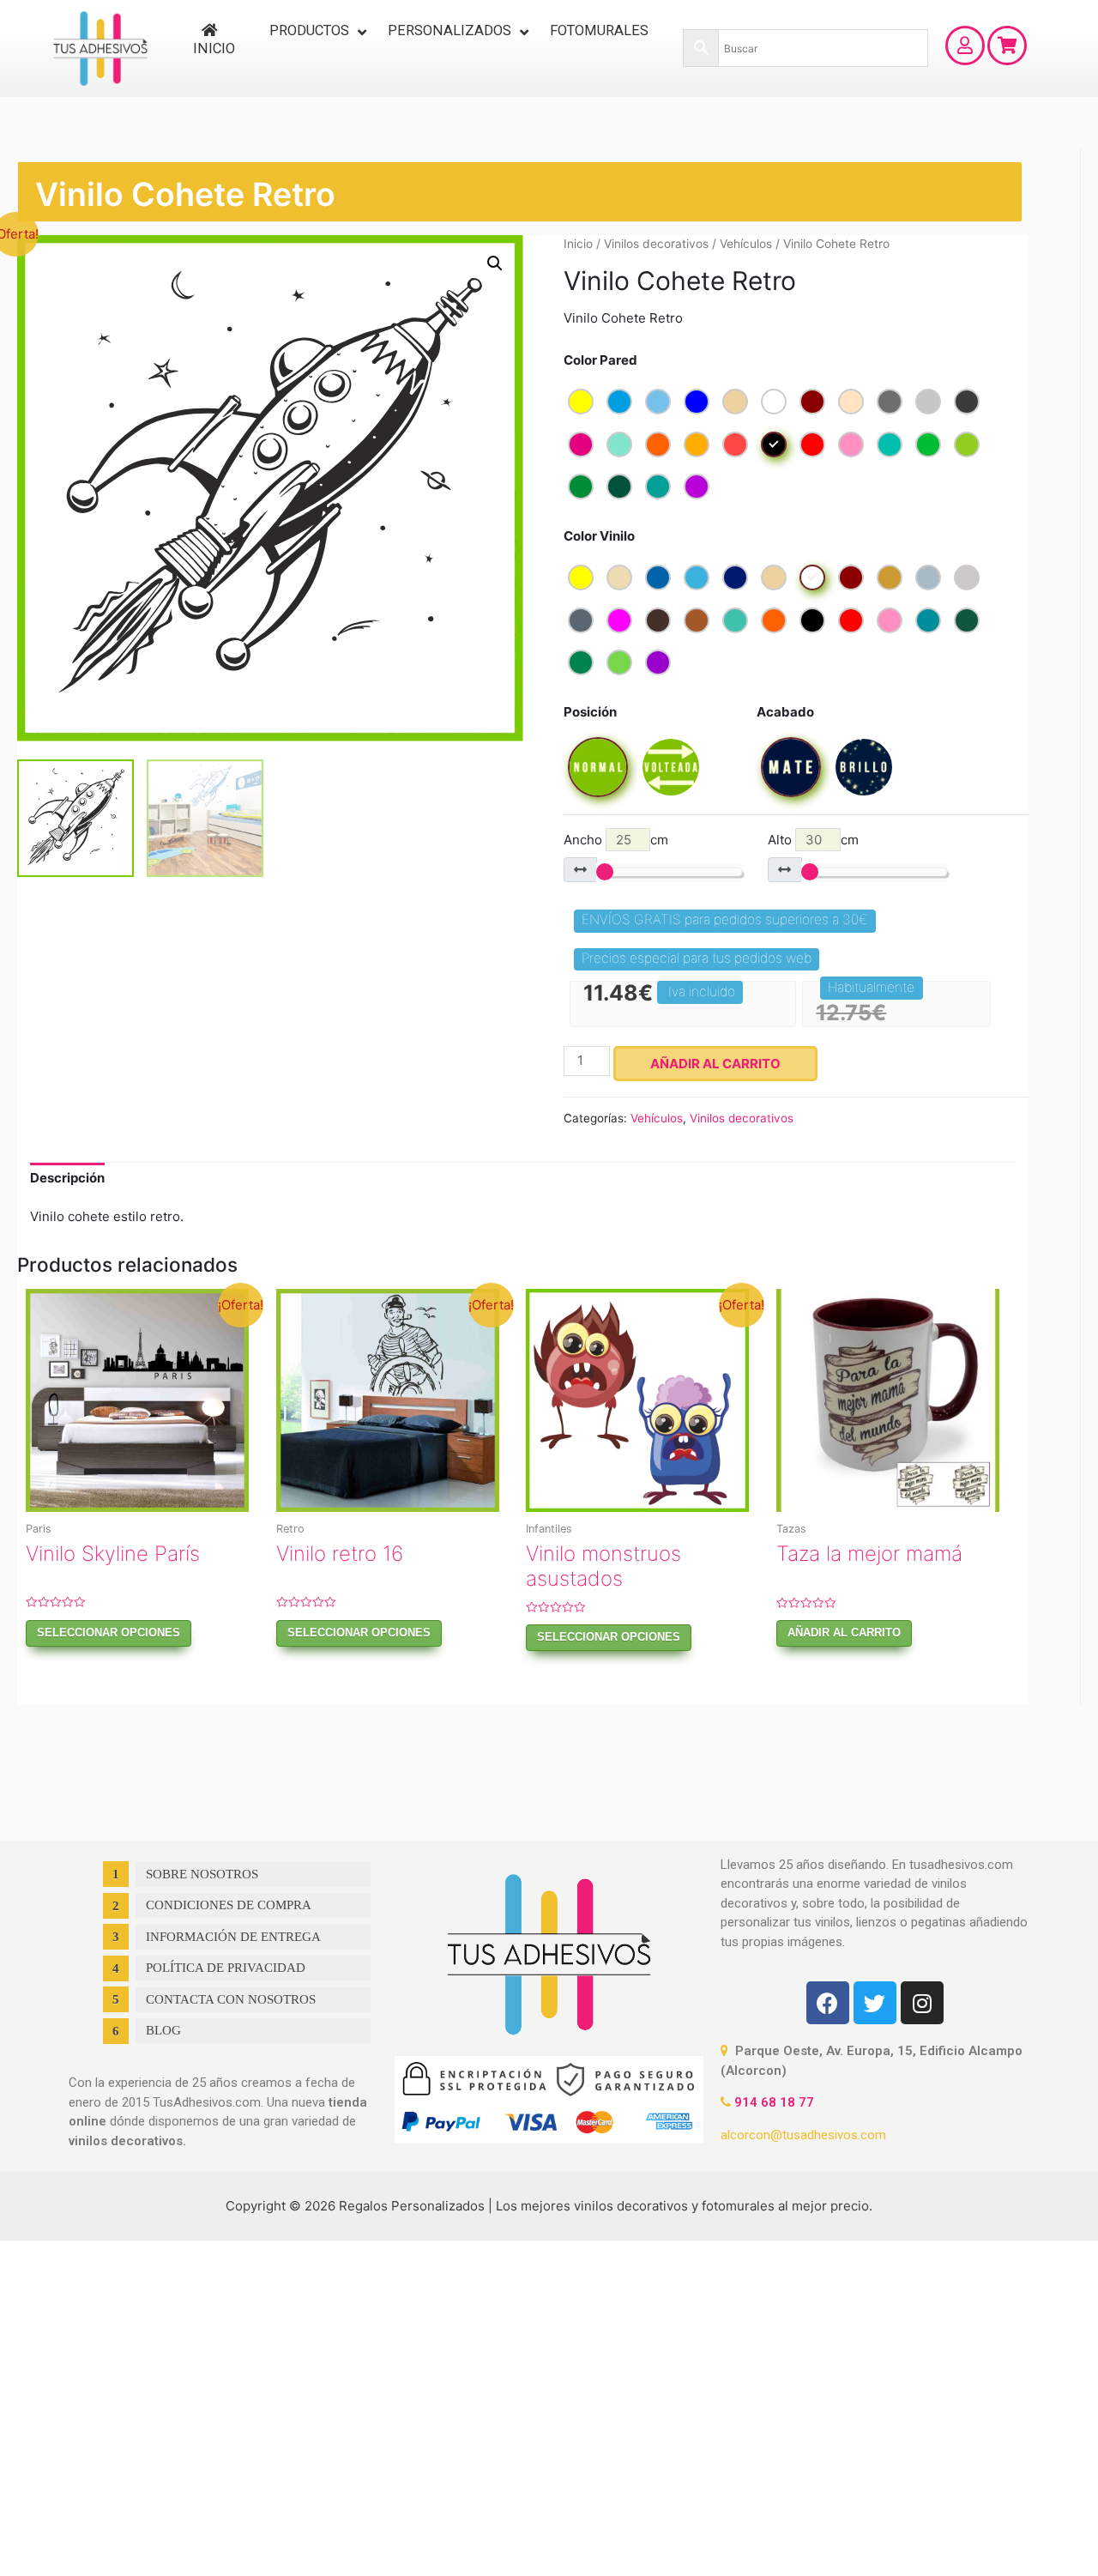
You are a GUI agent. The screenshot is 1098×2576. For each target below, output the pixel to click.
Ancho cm (616, 840)
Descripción (67, 1178)
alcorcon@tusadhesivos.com (803, 2135)
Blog (163, 2030)
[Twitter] (875, 2003)
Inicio (578, 244)
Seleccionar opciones (109, 1633)
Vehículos (746, 244)
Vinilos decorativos (656, 244)
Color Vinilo (599, 536)
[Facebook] (828, 2003)
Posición (590, 712)
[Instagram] (922, 2003)
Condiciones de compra (229, 1905)
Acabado (785, 712)
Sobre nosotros (202, 1874)
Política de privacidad (226, 1968)
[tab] (67, 1179)
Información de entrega (233, 1937)
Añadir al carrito (715, 1064)
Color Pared (600, 360)
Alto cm (813, 840)
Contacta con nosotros (231, 1999)
